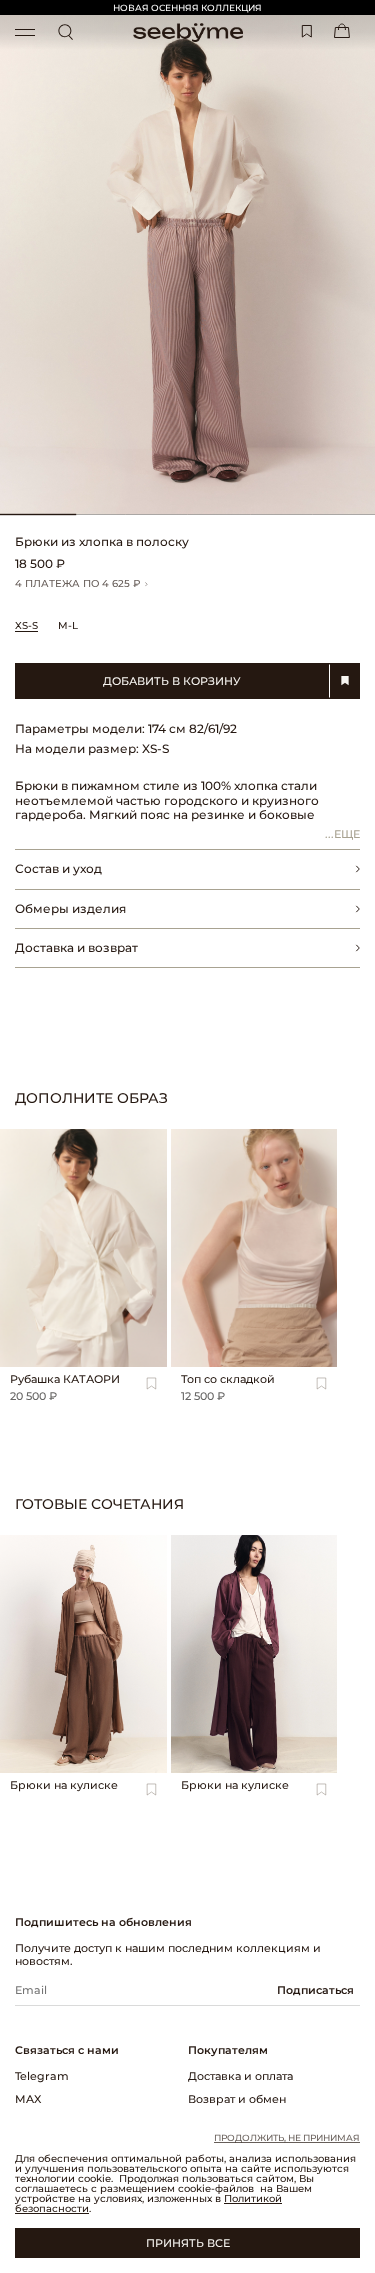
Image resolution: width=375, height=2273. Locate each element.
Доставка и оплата (240, 2076)
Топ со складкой (228, 1379)
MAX (28, 2099)
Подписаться (315, 1990)
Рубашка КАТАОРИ (65, 1379)
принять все (188, 2243)
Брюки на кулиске (64, 1785)
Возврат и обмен (237, 2099)
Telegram (42, 2076)
